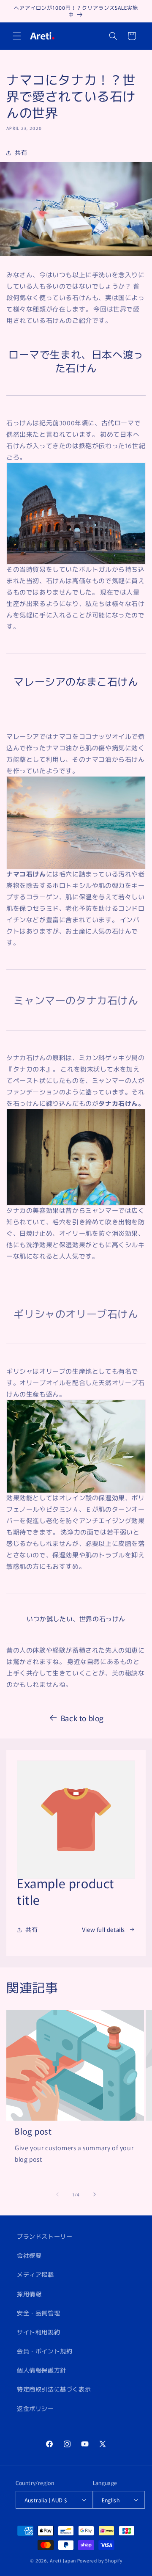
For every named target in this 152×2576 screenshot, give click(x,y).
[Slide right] (95, 2194)
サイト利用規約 (38, 2332)
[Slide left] (57, 2194)
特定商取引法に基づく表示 (54, 2389)
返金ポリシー (35, 2408)
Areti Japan (63, 2560)
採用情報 (29, 2294)
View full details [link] (103, 1929)
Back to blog (82, 1718)
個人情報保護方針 (42, 2370)
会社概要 (29, 2255)
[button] (17, 36)
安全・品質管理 (38, 2313)
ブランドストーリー (45, 2236)
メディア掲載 (35, 2274)
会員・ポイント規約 (45, 2351)
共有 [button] (21, 152)
